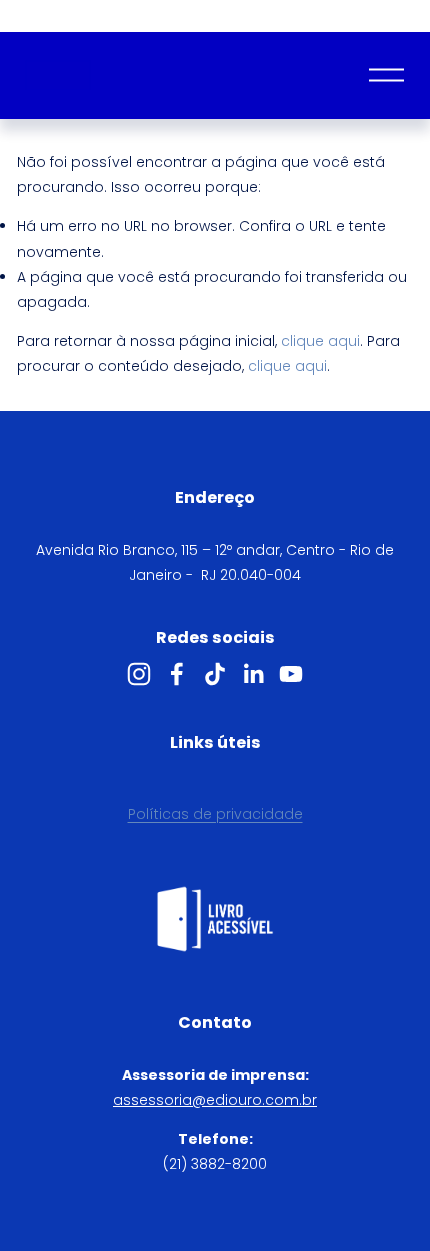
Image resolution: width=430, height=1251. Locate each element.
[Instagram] (139, 674)
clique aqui (320, 341)
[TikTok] (215, 674)
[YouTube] (291, 674)
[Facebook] (177, 674)
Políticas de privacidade (215, 814)
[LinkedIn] (253, 674)
